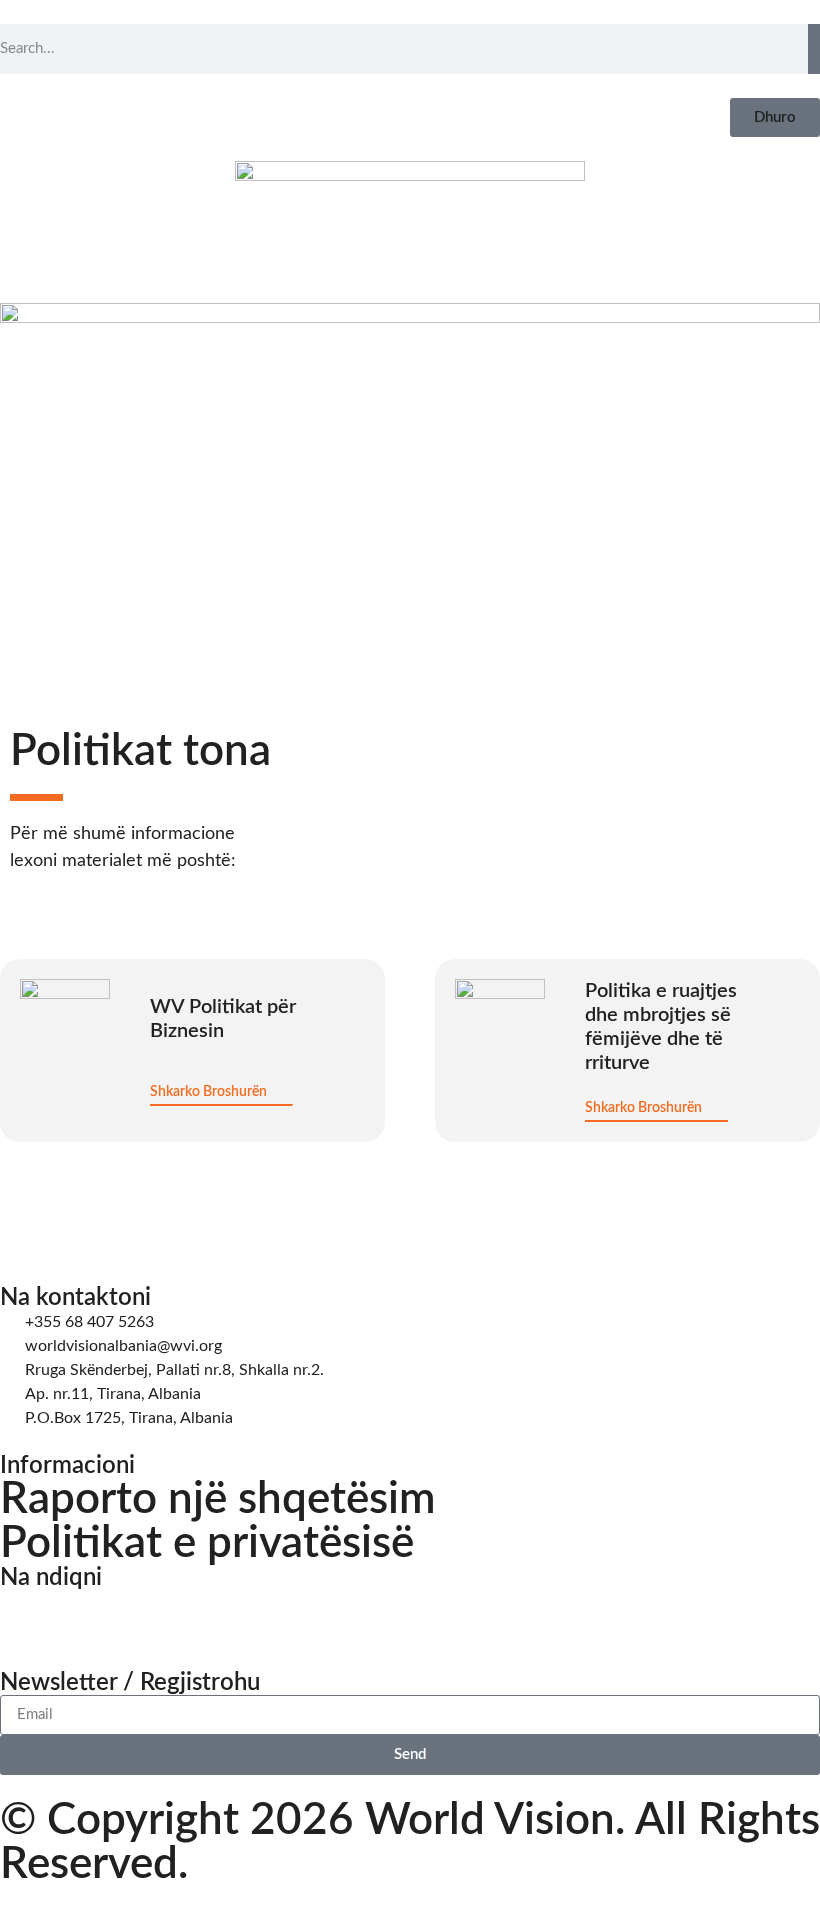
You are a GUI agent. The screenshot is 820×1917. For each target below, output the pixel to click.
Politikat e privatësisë (207, 1544)
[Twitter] (133, 1615)
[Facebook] (25, 1615)
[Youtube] (187, 1615)
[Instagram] (79, 1615)
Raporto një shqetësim (218, 1500)
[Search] (814, 49)
